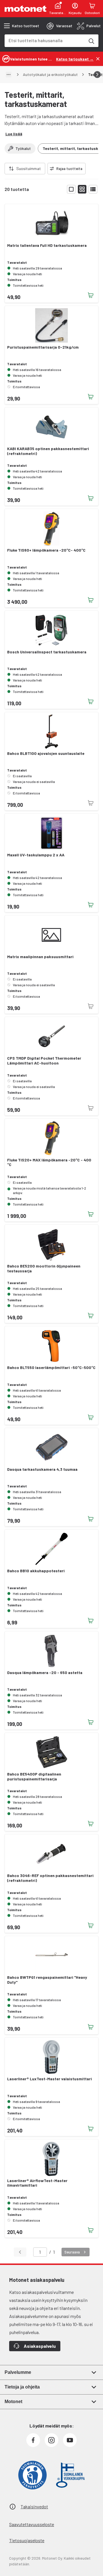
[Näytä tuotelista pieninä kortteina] (82, 189)
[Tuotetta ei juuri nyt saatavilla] (91, 803)
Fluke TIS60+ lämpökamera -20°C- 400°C (46, 550)
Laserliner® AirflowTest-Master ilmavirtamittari (37, 2183)
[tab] (60, 26)
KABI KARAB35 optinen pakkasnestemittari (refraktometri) (48, 451)
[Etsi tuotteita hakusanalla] (91, 41)
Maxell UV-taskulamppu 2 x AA (36, 855)
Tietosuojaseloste (27, 2540)
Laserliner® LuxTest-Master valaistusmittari (49, 2079)
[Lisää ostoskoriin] (91, 295)
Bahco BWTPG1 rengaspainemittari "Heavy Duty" (47, 1980)
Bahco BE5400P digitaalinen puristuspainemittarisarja (34, 1777)
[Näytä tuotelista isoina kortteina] (71, 189)
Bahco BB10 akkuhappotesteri (36, 1571)
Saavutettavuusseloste (32, 2524)
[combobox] (45, 40)
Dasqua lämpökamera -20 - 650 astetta (45, 1673)
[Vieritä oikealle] (97, 75)
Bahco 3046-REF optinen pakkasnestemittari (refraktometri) (50, 1878)
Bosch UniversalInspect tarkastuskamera (47, 652)
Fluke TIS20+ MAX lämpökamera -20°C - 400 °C (49, 1162)
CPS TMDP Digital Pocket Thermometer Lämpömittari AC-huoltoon (44, 1061)
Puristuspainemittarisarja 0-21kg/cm (43, 347)
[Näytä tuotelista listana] (93, 189)
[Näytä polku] (9, 75)
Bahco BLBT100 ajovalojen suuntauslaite (46, 753)
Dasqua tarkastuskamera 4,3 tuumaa (42, 1469)
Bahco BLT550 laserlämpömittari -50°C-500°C (51, 1368)
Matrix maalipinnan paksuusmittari (40, 957)
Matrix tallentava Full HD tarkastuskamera (47, 245)
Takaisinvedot (34, 2506)
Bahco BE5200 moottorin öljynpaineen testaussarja (44, 1269)
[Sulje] (98, 59)
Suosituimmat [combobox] (29, 168)
